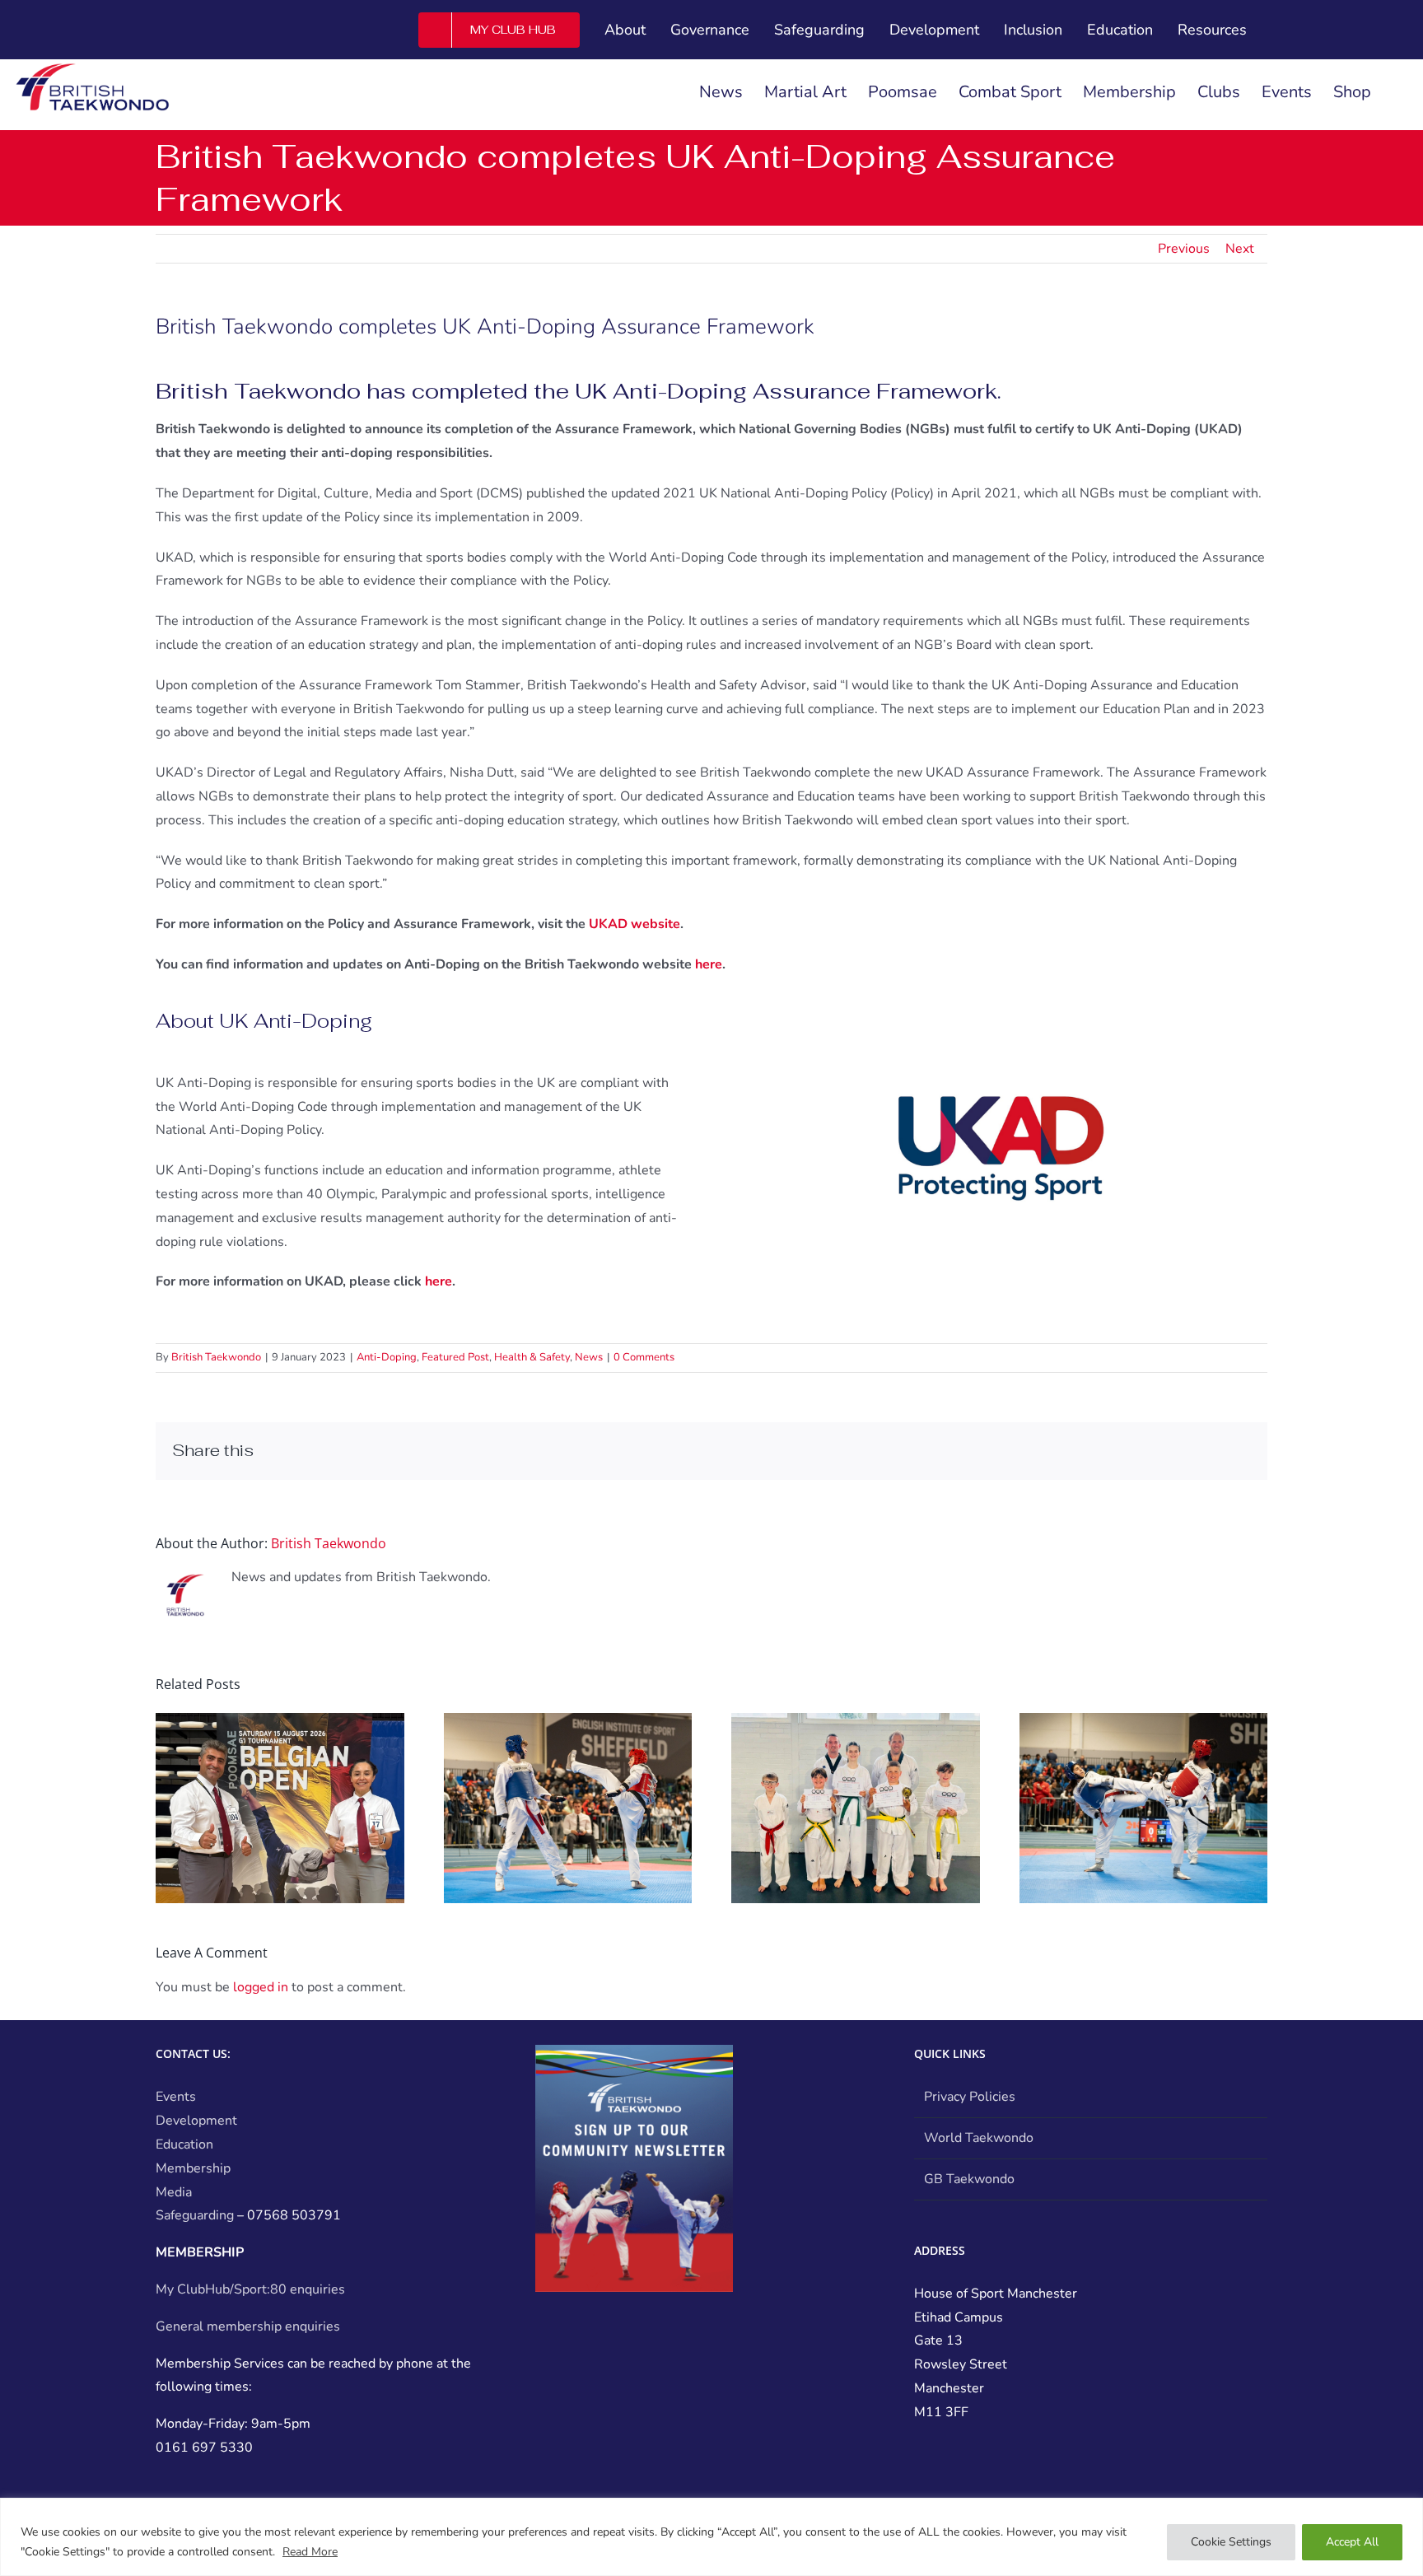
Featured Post (455, 1357)
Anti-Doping (387, 1357)
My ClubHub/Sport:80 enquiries (250, 2289)
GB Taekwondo (969, 2179)
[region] (711, 2537)
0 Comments (644, 1357)
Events (176, 2097)
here (709, 964)
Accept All (1352, 2542)
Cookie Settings (1231, 2542)
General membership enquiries (248, 2326)
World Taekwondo (979, 2138)
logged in (261, 1987)
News (589, 1357)
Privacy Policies (970, 2097)
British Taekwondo (216, 1357)
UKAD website (635, 924)
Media (174, 2192)
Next (1240, 249)
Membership (193, 2168)
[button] (1397, 92)
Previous (1184, 249)
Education (184, 2144)
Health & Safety (532, 1357)
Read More (310, 2552)
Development (196, 2121)
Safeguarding (195, 2215)
